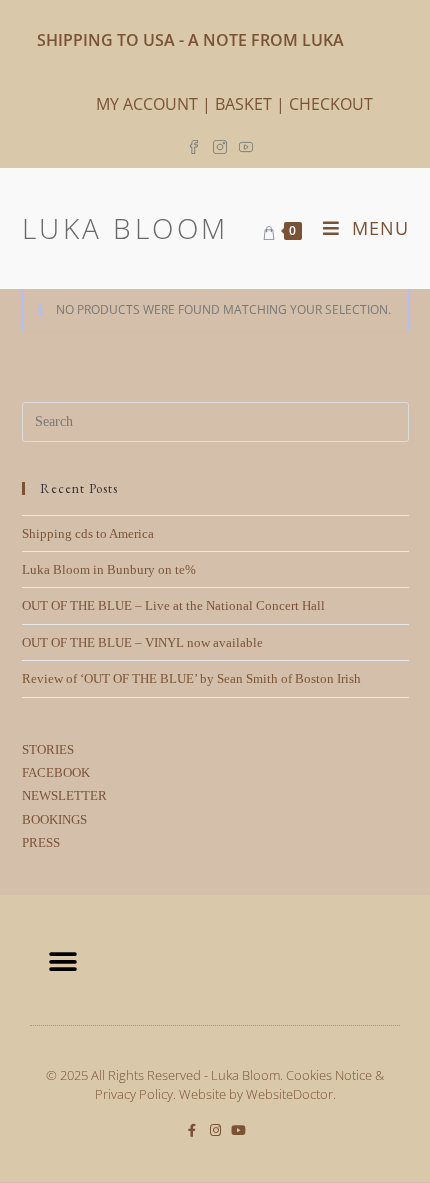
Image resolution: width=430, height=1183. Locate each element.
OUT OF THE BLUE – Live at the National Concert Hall (173, 605)
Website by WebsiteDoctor (256, 1094)
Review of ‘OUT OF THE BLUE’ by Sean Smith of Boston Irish (191, 678)
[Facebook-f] (192, 1130)
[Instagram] (215, 1130)
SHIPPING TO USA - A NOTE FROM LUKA (190, 40)
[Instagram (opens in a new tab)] (220, 145)
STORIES (48, 749)
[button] (62, 962)
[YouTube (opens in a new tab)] (246, 145)
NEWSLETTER (64, 795)
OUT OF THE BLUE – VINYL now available (142, 642)
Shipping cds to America (88, 533)
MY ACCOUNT (147, 104)
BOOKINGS (54, 819)
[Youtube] (238, 1130)
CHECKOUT (331, 104)
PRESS (41, 842)
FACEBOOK (56, 772)
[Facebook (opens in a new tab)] (197, 145)
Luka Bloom (125, 228)
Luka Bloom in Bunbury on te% (109, 569)
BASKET (243, 104)
